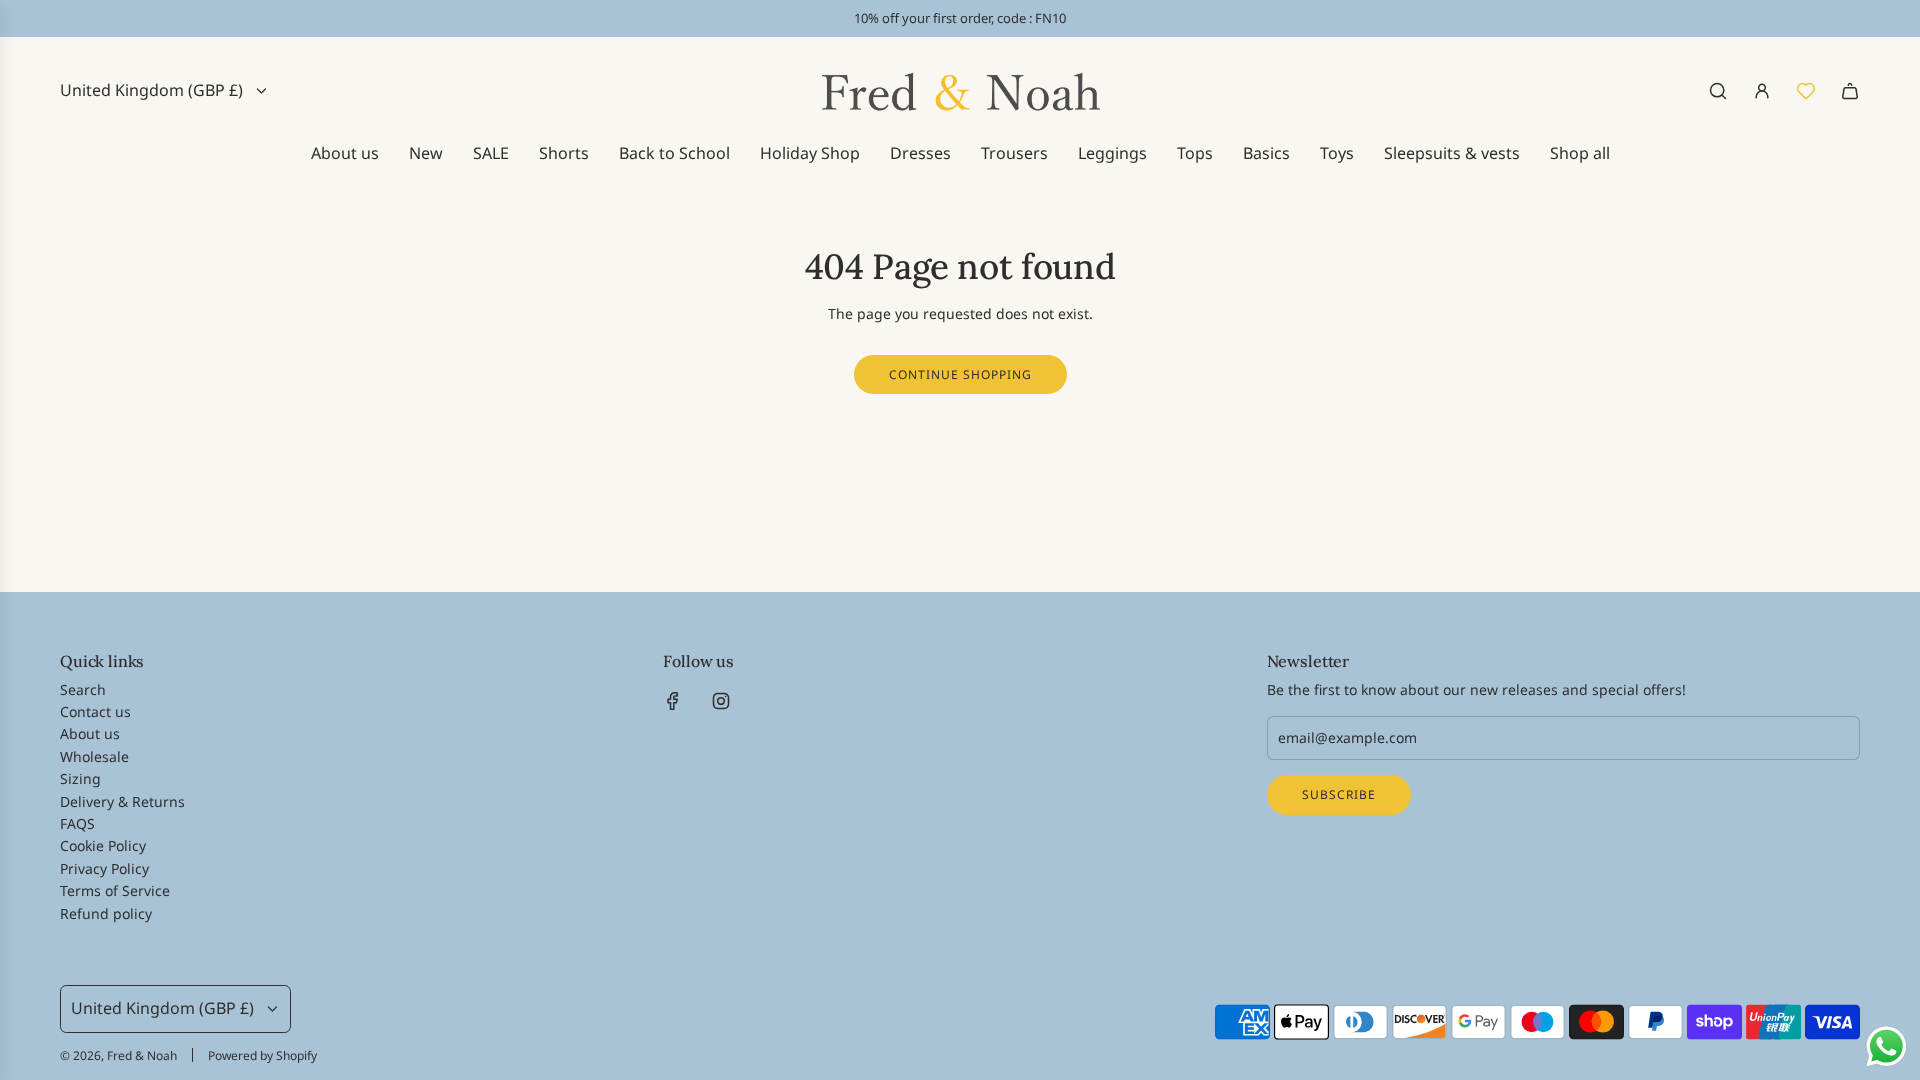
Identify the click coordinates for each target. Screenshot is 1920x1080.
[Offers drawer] (1806, 91)
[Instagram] (721, 701)
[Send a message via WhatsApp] (1886, 1046)
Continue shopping (960, 374)
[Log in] (1762, 91)
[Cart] (1850, 91)
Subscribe (1339, 794)
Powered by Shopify (262, 1055)
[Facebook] (673, 701)
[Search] (1718, 91)
